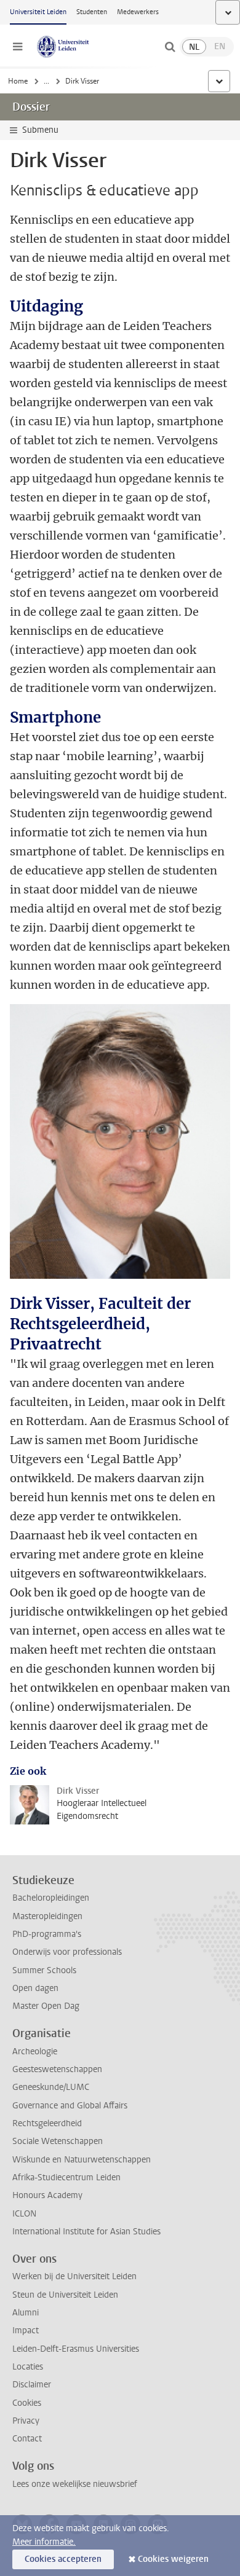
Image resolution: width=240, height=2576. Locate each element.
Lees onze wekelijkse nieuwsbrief (75, 2484)
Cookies (27, 2403)
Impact (26, 2331)
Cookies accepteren (63, 2559)
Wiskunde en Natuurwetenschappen (82, 2160)
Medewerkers (138, 12)
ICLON (24, 2214)
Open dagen (35, 1988)
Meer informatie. (44, 2542)
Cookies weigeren (173, 2559)
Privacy (26, 2421)
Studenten (92, 12)
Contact (27, 2439)
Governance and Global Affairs (70, 2106)
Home (18, 81)
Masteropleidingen (47, 1916)
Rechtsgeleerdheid (47, 2123)
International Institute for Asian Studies (86, 2232)
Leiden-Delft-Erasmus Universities (76, 2349)
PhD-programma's (47, 1934)
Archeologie (35, 2052)
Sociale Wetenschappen (58, 2141)
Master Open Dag (46, 2006)
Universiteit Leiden (38, 12)
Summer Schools (44, 1970)
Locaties (28, 2367)
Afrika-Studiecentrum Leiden (66, 2177)
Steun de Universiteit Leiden (65, 2295)
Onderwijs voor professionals (67, 1952)
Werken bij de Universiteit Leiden (74, 2276)
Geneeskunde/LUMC (51, 2087)
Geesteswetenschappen (57, 2069)
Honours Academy (47, 2195)
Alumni (26, 2313)
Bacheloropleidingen (51, 1898)
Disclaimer (32, 2385)
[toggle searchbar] (170, 47)
